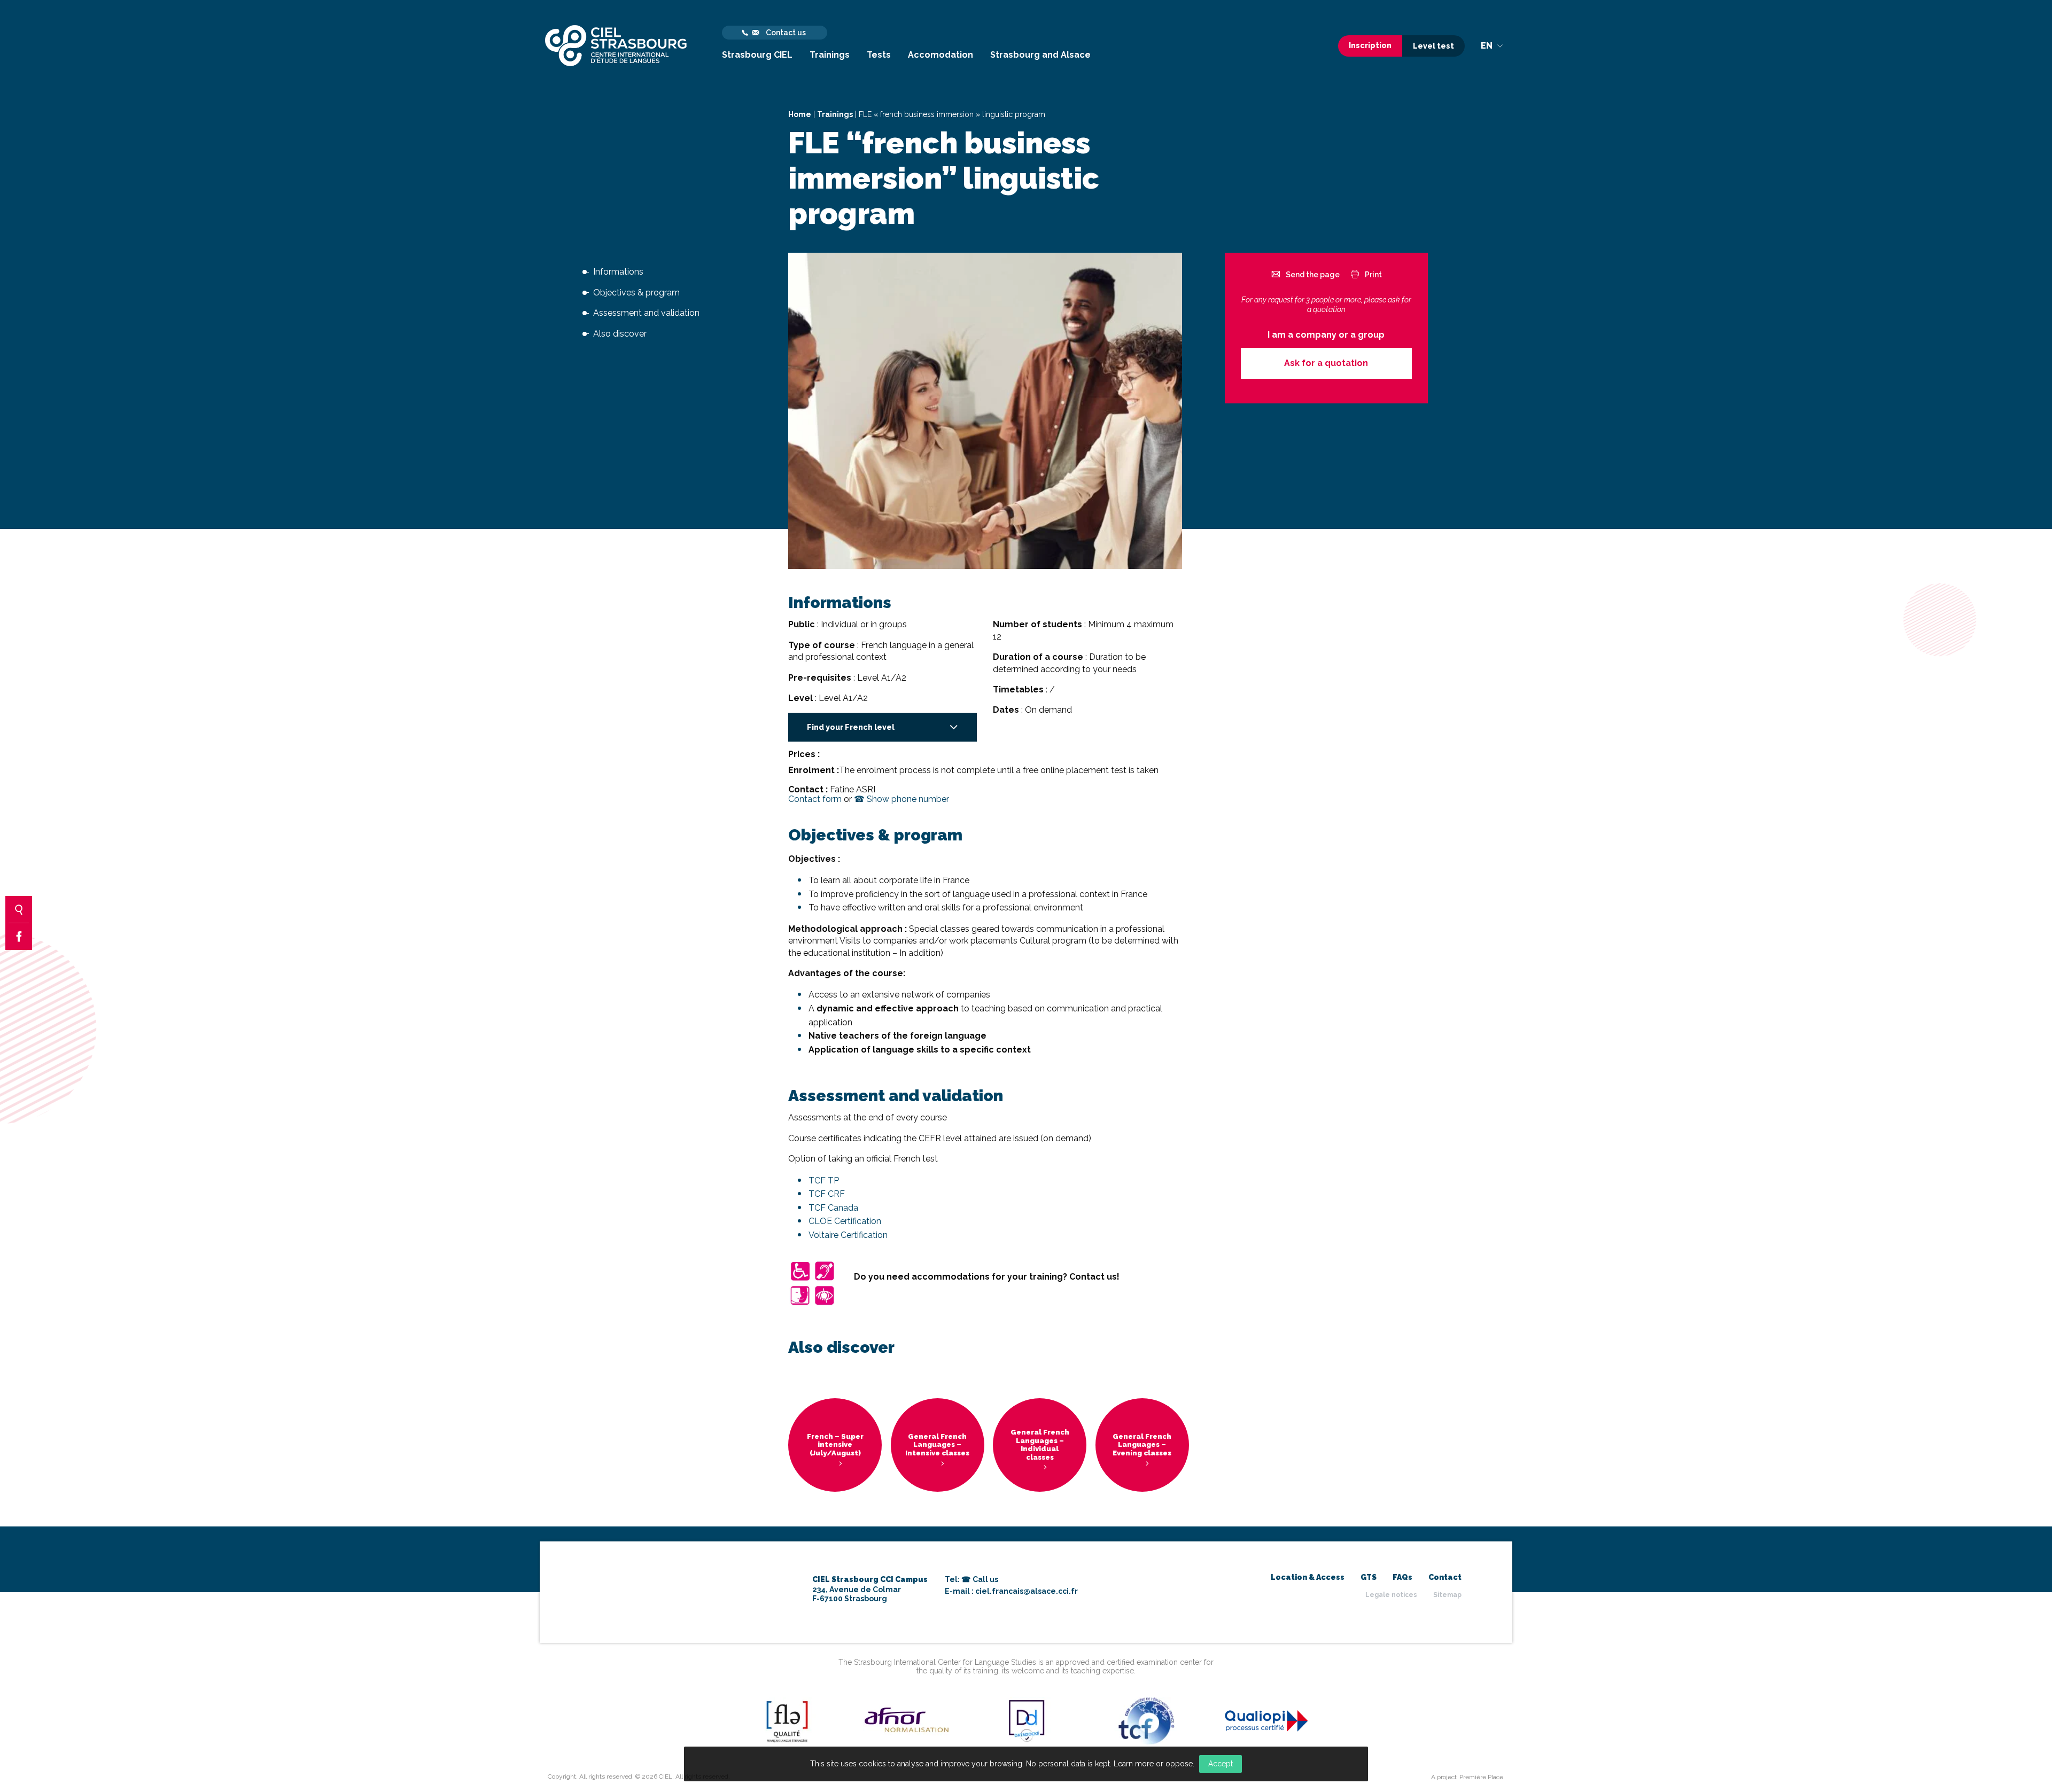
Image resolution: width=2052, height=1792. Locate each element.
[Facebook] (19, 937)
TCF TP (824, 1181)
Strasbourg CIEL (757, 55)
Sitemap (1447, 1595)
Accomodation (941, 55)
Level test (1433, 46)
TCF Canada (833, 1208)
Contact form (815, 799)
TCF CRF (827, 1194)
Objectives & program (636, 293)
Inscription (1370, 45)
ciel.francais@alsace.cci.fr (1027, 1591)
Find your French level (851, 727)
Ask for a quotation (1326, 363)
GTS (1369, 1577)
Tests (879, 55)
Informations (618, 272)
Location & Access (1308, 1577)
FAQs (1402, 1577)
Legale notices (1391, 1595)
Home (800, 114)
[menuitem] (757, 46)
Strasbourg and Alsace (1040, 55)
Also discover (620, 334)
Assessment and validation (646, 313)
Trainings (830, 55)
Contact (1445, 1577)
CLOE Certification (845, 1221)
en (1488, 46)
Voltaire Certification (848, 1235)
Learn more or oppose (1153, 1764)
